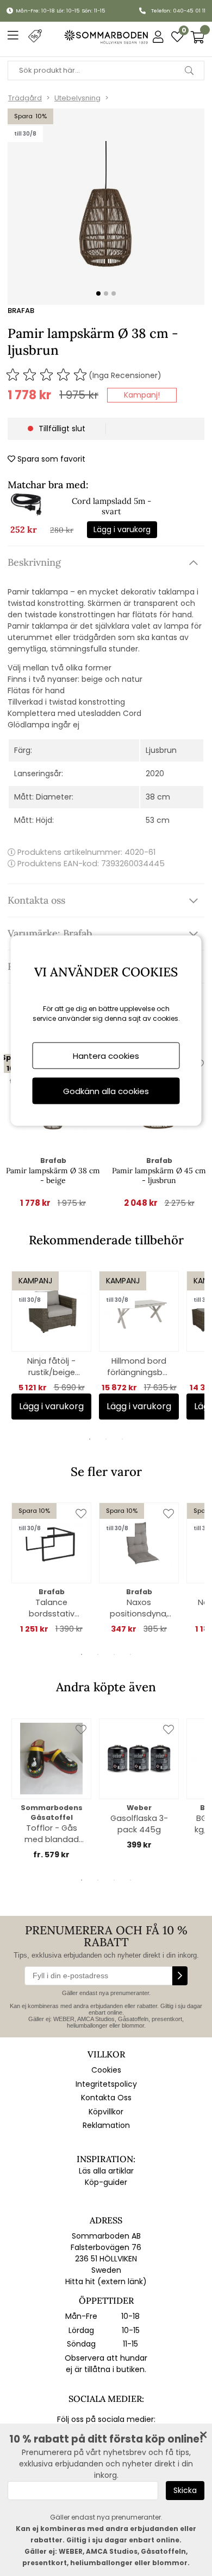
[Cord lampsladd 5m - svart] (27, 516)
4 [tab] (130, 1654)
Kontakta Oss (106, 2098)
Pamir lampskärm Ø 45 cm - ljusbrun (159, 1175)
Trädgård (25, 98)
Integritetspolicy (106, 2084)
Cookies (106, 2070)
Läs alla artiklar (106, 2171)
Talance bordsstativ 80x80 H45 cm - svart (52, 1608)
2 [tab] (106, 1439)
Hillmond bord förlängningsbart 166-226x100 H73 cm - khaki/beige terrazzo (139, 1367)
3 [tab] (122, 1439)
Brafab (21, 311)
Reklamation (106, 2125)
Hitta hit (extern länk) (106, 2281)
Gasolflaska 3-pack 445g (139, 1824)
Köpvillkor (106, 2112)
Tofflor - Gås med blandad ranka (52, 1834)
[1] (106, 207)
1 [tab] (90, 1439)
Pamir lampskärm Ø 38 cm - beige (53, 1175)
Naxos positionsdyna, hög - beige (139, 1608)
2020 (155, 774)
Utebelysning (77, 98)
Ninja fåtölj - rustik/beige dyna (51, 1367)
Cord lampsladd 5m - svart (111, 506)
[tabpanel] (51, 1345)
